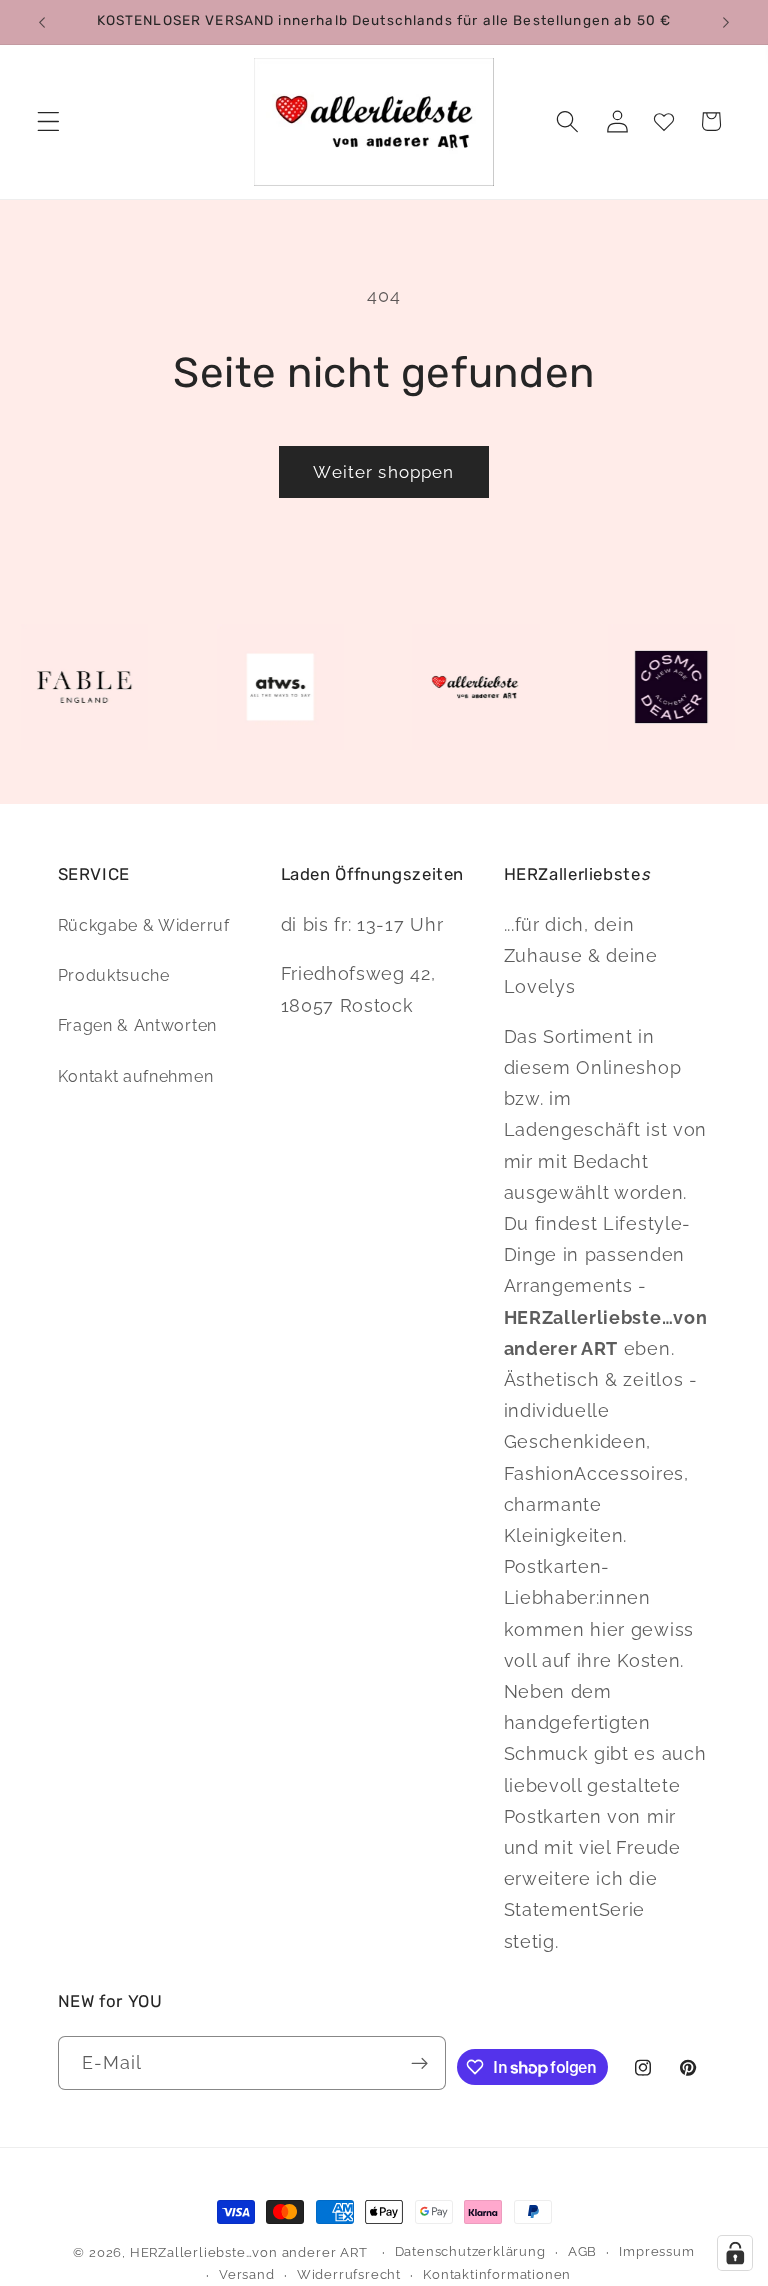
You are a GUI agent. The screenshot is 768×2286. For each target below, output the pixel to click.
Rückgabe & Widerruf (144, 925)
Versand (247, 2274)
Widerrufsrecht (349, 2274)
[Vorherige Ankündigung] (42, 22)
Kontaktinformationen (497, 2274)
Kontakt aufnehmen (136, 1076)
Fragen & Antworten (137, 1025)
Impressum (656, 2251)
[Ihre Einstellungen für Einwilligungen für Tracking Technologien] (735, 2253)
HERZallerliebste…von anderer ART (249, 2252)
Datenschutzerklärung (470, 2251)
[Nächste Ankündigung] (726, 22)
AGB (582, 2251)
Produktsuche (114, 975)
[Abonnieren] (419, 2063)
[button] (48, 121)
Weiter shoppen (383, 472)
